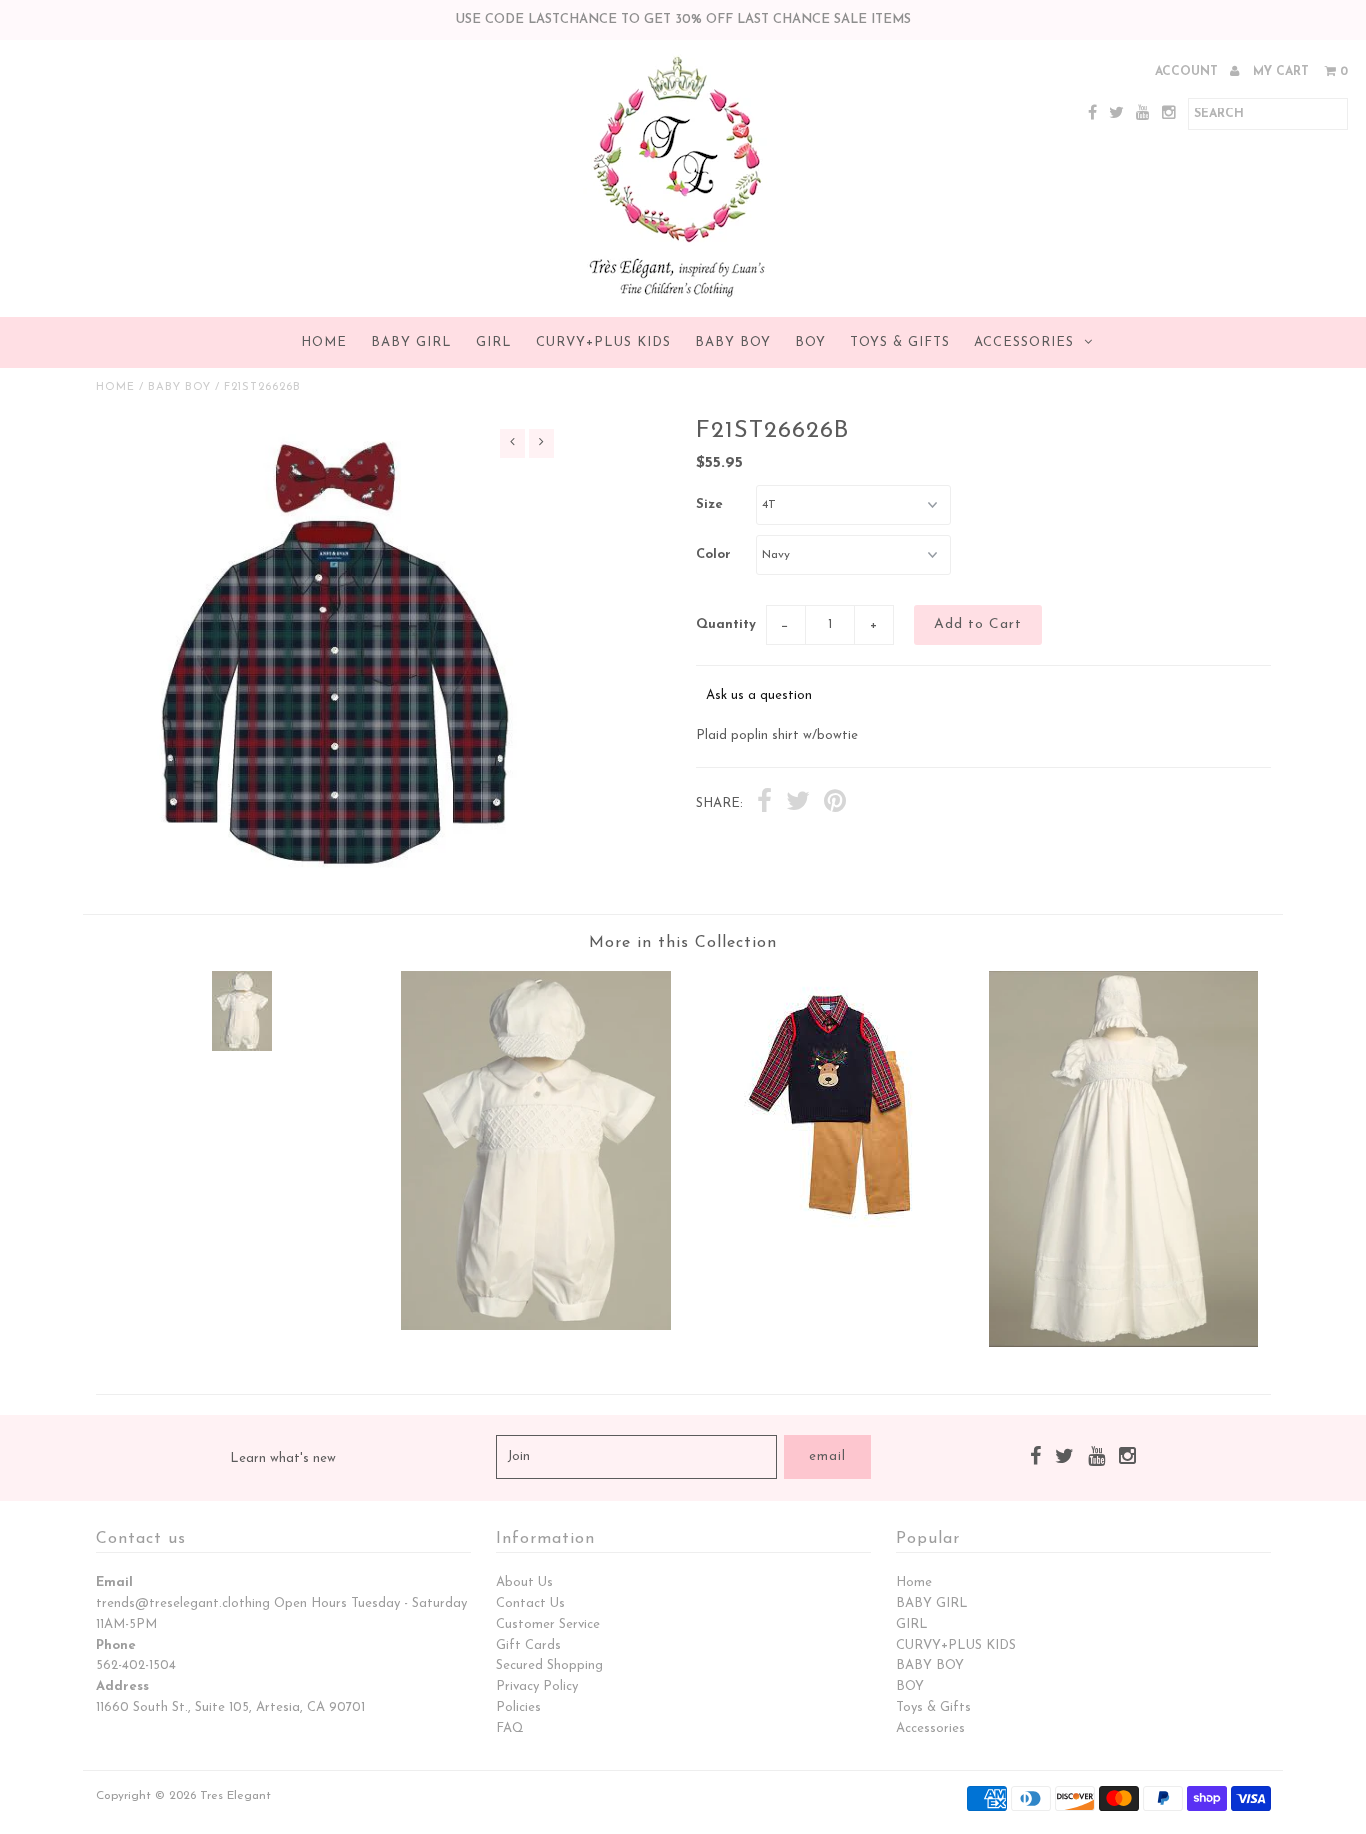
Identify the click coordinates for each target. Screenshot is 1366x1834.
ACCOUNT (1188, 72)
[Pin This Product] (835, 804)
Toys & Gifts (900, 342)
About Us (524, 1582)
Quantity (726, 624)
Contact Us (530, 1603)
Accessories (1024, 342)
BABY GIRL (411, 342)
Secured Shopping (549, 1665)
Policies (518, 1707)
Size (709, 504)
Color (713, 554)
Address (122, 1686)
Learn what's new (283, 1458)
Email (114, 1582)
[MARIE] (1123, 1343)
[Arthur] (535, 1326)
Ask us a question (759, 695)
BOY (810, 342)
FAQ (510, 1728)
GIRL (494, 342)
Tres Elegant (235, 1796)
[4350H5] (830, 1235)
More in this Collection (683, 943)
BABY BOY (733, 342)
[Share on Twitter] (798, 804)
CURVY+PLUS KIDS (603, 342)
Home (324, 342)
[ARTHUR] (242, 1047)
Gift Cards (528, 1645)
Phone (116, 1645)
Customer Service (548, 1624)
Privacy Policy (537, 1686)
